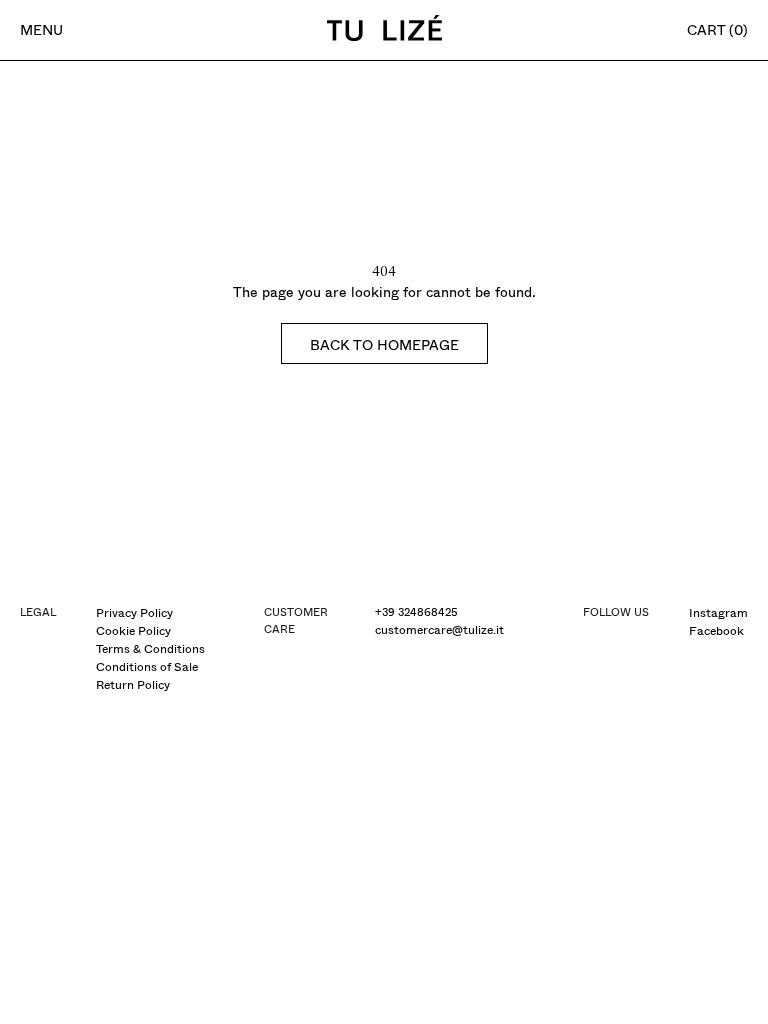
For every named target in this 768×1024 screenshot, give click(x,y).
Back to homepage (384, 345)
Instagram (718, 613)
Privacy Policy (134, 613)
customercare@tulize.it (439, 630)
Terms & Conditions (150, 649)
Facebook (716, 631)
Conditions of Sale (147, 667)
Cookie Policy (133, 631)
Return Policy (133, 685)
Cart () (717, 30)
